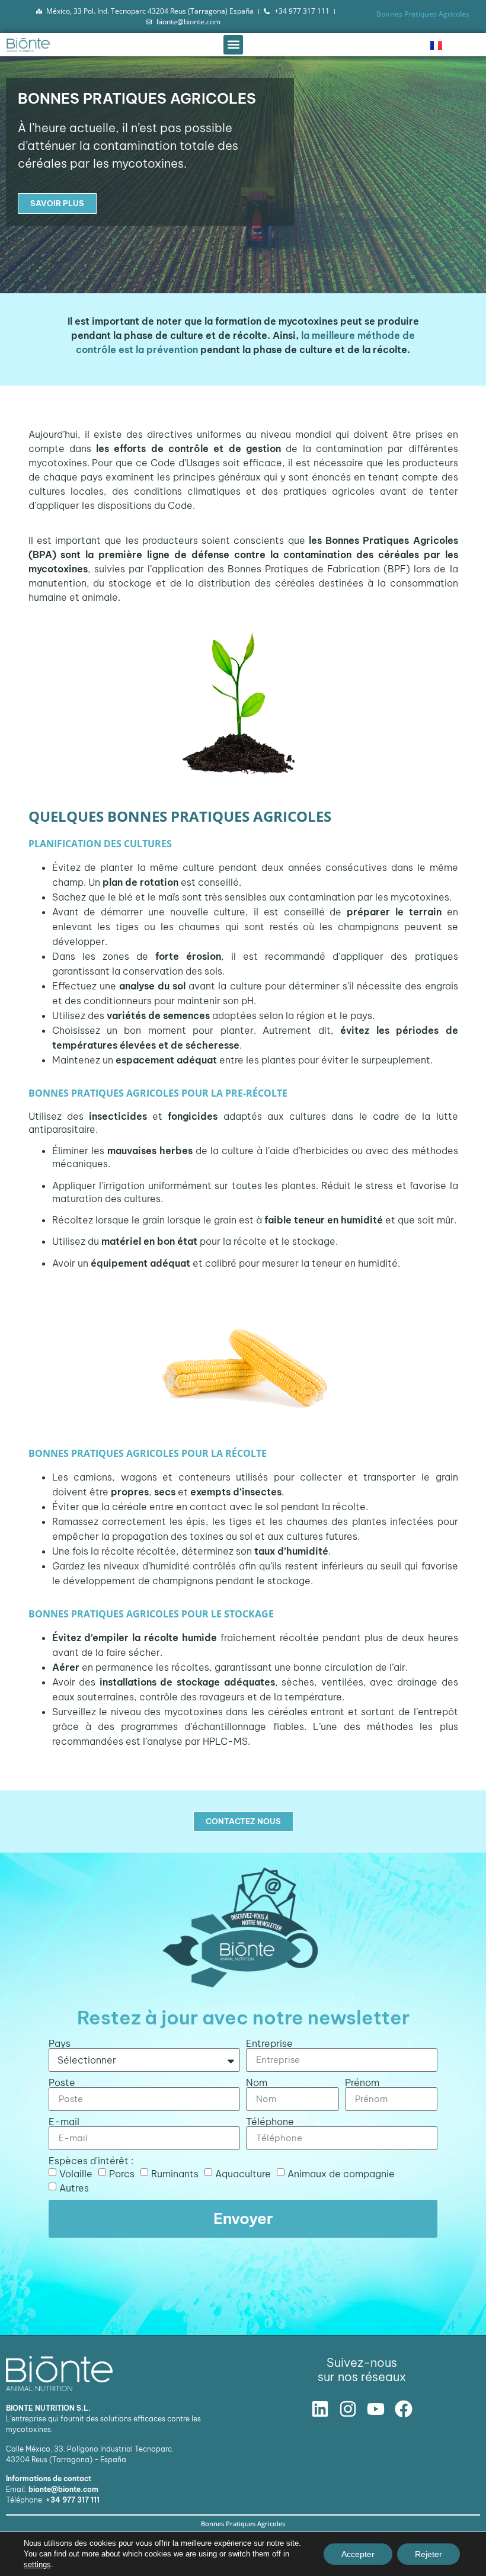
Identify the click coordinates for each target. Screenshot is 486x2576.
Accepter (358, 2554)
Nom (257, 2082)
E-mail (64, 2122)
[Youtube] (376, 2409)
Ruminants (175, 2173)
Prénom (362, 2082)
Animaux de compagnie (341, 2173)
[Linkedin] (320, 2409)
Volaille (76, 2173)
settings (37, 2564)
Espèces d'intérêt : (91, 2161)
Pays (60, 2043)
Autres (74, 2187)
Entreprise (269, 2043)
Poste (62, 2082)
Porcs (122, 2173)
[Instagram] (348, 2409)
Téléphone (270, 2122)
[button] (233, 45)
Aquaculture (243, 2173)
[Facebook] (404, 2409)
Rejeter (429, 2554)
